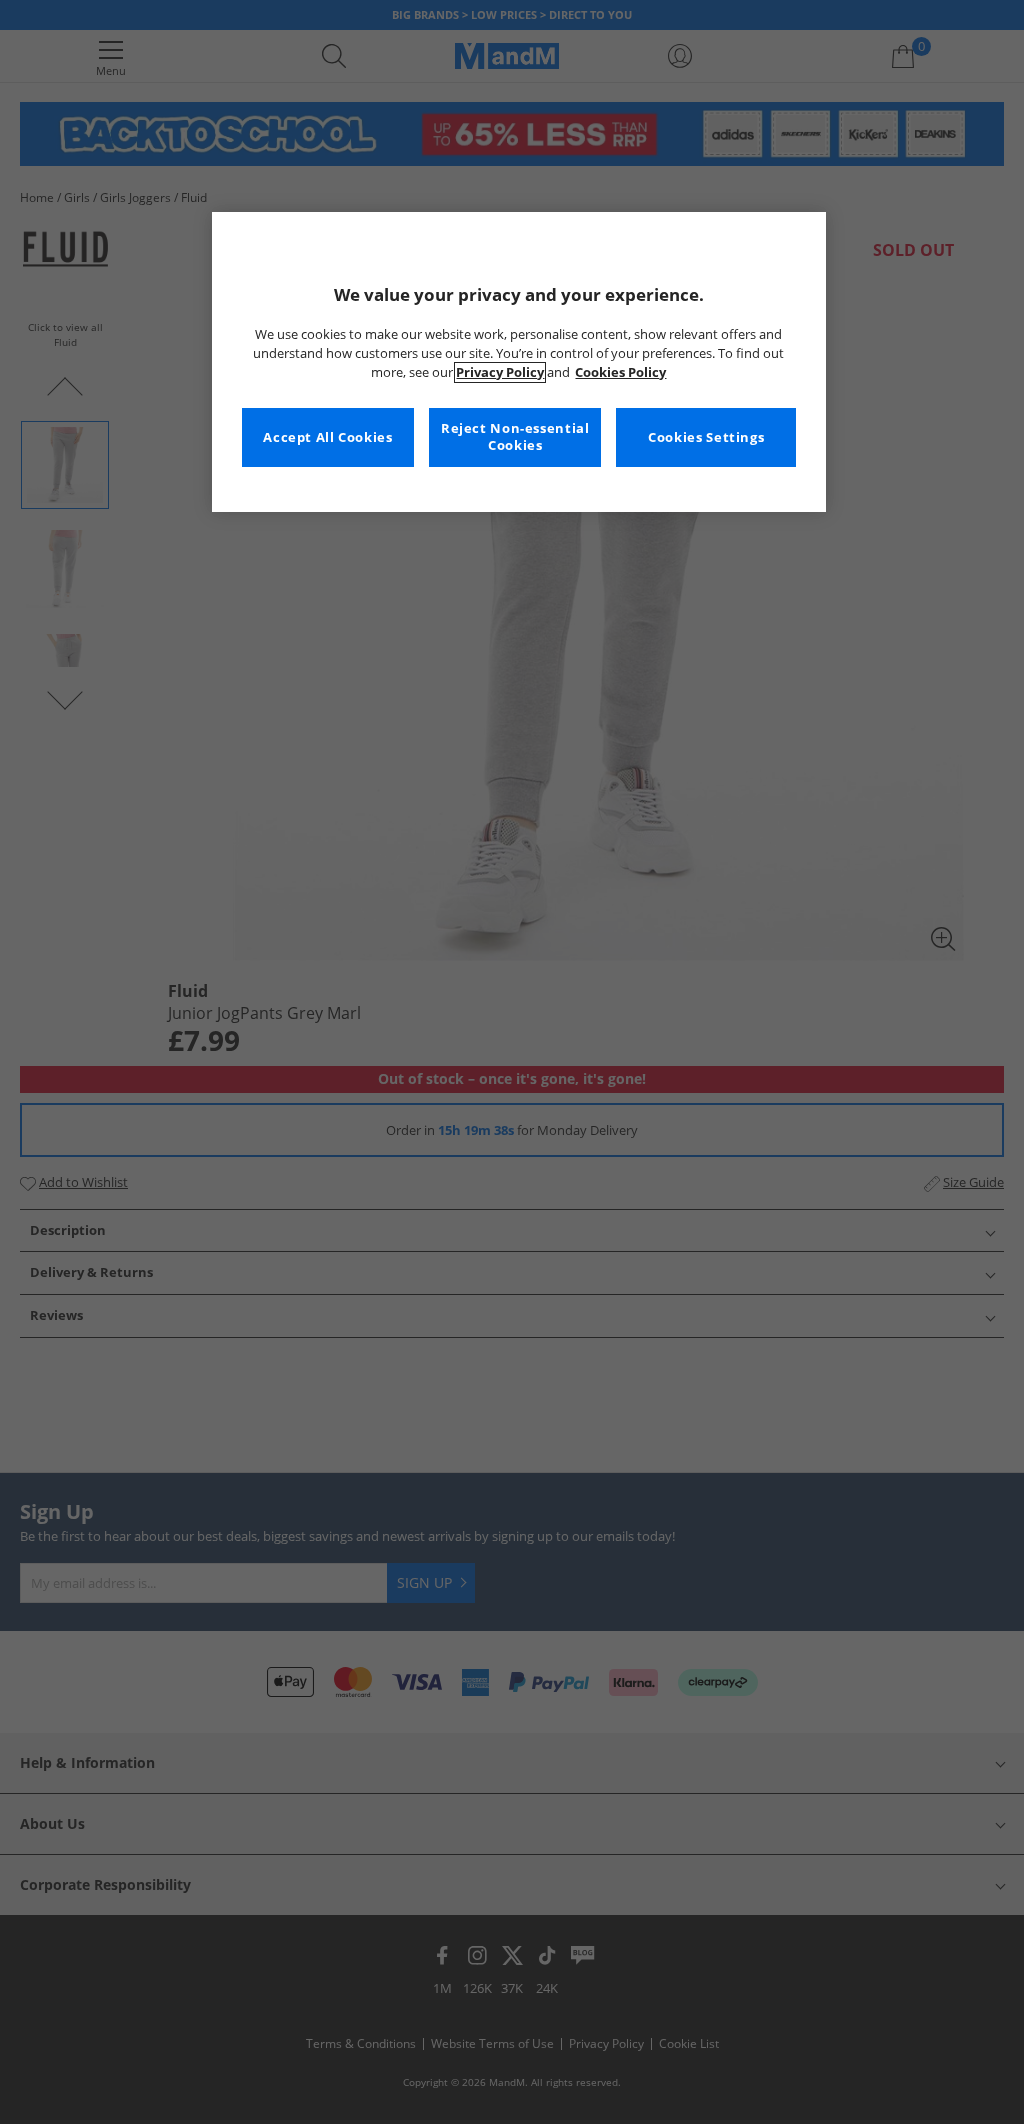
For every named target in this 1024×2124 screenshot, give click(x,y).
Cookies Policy (620, 372)
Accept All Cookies (327, 437)
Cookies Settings (706, 437)
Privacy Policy (500, 372)
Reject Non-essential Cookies (515, 437)
